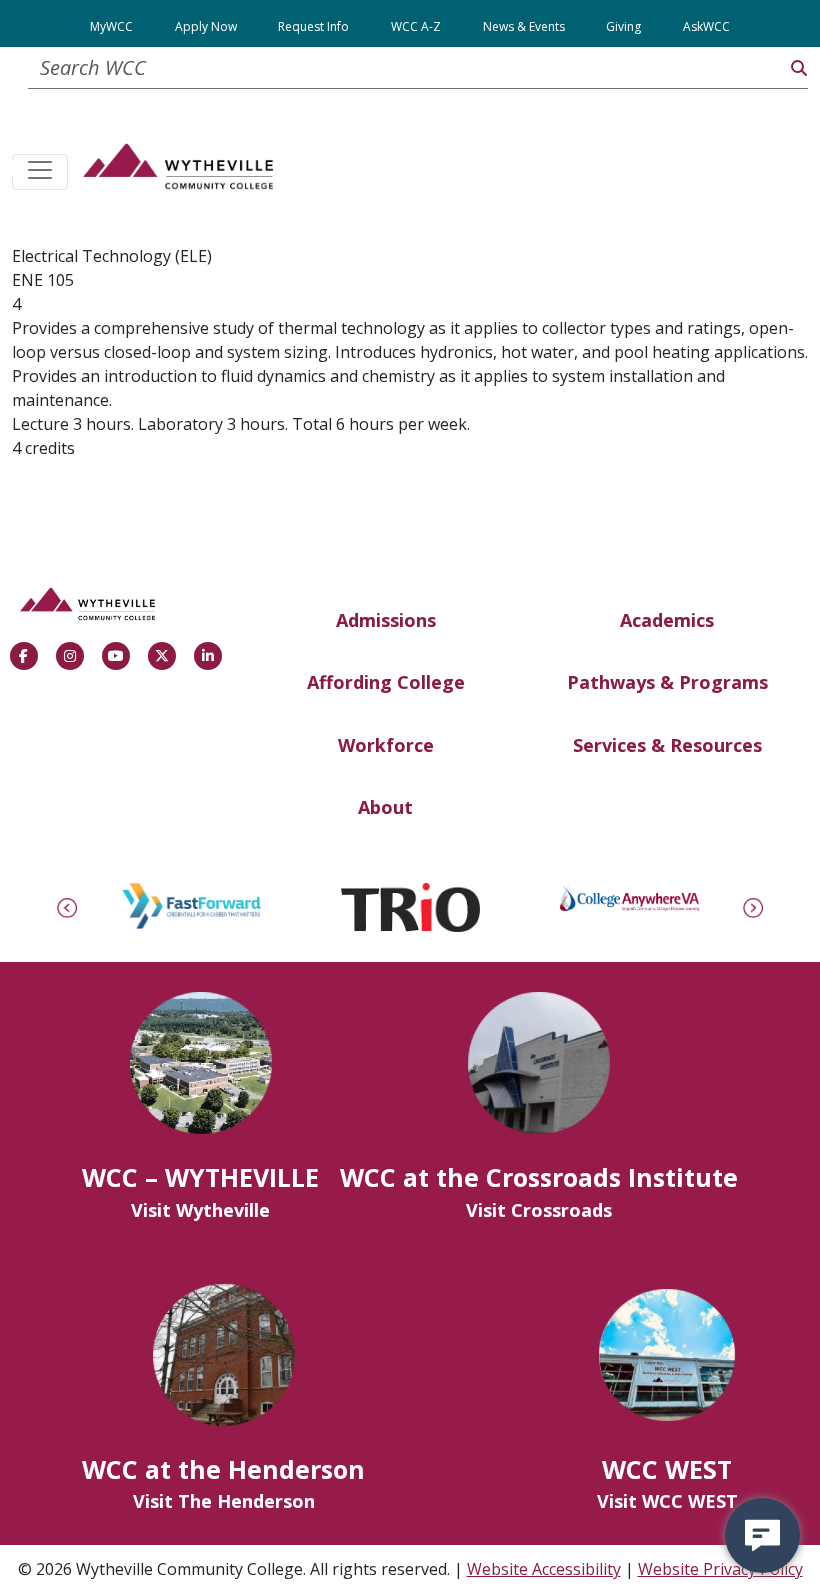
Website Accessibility (544, 1569)
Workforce (386, 745)
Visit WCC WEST (667, 1501)
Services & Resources (667, 745)
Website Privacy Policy (720, 1569)
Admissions (386, 620)
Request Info (313, 26)
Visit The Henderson (224, 1501)
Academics (667, 620)
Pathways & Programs (667, 682)
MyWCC (111, 26)
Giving (623, 26)
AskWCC (706, 26)
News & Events (524, 26)
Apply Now (206, 26)
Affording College (386, 682)
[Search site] (799, 68)
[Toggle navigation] (40, 172)
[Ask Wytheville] (762, 1535)
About (385, 807)
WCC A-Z (416, 26)
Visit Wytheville (200, 1210)
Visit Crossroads (539, 1210)
